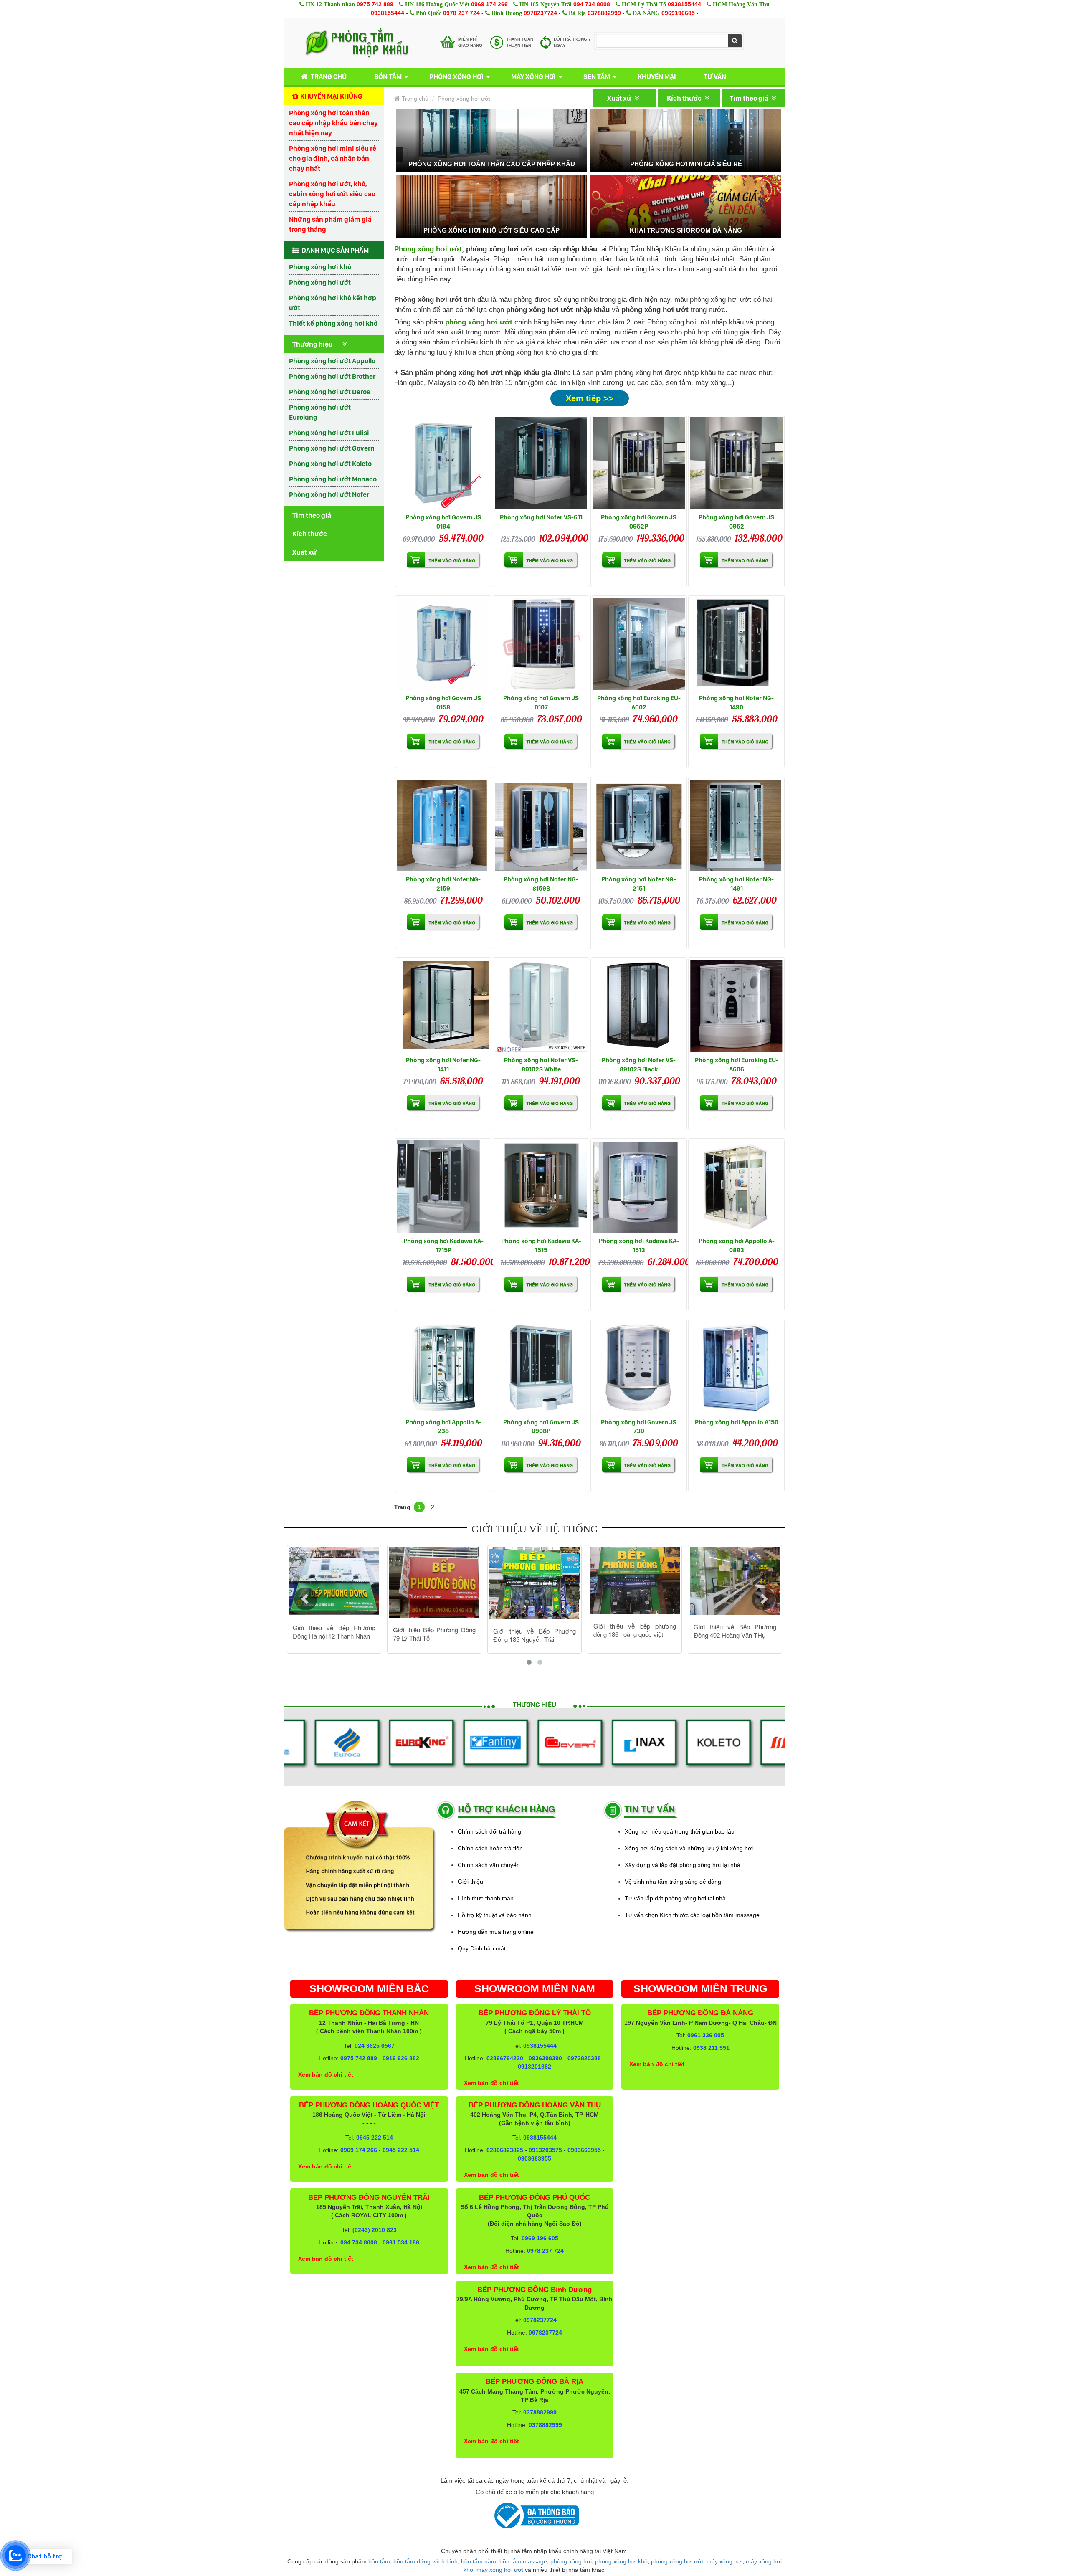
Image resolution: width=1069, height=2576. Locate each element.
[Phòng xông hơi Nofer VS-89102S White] (541, 1006)
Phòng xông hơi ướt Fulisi (329, 433)
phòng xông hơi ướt (677, 2561)
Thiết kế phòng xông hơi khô (333, 323)
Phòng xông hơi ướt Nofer (329, 494)
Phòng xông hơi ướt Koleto (330, 464)
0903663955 (584, 2150)
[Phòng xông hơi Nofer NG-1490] (736, 644)
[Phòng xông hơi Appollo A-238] (443, 1368)
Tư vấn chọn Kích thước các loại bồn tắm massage (692, 1915)
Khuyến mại (657, 76)
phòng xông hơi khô (621, 2561)
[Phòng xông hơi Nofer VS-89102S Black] (639, 1006)
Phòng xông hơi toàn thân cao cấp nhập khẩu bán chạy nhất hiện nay (333, 123)
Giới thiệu (470, 1882)
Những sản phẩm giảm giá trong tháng (330, 224)
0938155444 (684, 4)
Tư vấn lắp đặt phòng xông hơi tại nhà (675, 1898)
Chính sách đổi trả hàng (489, 1831)
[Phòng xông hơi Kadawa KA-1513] (639, 1187)
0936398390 (545, 2058)
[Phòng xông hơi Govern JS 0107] (541, 644)
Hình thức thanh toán (486, 1898)
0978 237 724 (461, 13)
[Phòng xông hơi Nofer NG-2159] (443, 825)
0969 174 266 (489, 4)
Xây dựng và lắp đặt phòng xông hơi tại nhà (683, 1865)
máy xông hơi (724, 2561)
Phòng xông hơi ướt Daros (329, 392)
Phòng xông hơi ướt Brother (332, 376)
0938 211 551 (711, 2048)
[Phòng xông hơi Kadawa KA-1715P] (443, 1187)
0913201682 (534, 2067)
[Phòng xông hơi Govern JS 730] (639, 1368)
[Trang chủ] (357, 43)
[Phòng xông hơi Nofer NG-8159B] (541, 825)
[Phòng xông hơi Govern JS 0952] (736, 463)
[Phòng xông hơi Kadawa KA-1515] (541, 1187)
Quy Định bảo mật (482, 1948)
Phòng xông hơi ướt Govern (332, 448)
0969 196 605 (540, 2238)
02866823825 (505, 2150)
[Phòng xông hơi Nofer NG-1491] (736, 825)
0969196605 (678, 13)
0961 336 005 (706, 2035)
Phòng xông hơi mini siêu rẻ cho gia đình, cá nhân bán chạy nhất (333, 158)
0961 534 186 (401, 2242)
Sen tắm (597, 76)
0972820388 (584, 2058)
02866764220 (505, 2058)
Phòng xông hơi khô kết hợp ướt (333, 303)
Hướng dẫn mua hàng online (496, 1932)
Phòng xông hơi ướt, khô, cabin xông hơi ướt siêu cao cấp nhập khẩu (332, 194)
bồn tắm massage (523, 2561)
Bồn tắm (388, 76)
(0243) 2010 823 (375, 2230)
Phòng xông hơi (456, 76)
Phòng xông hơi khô (320, 267)
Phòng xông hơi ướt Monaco (333, 479)
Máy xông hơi (533, 76)
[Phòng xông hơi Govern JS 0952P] (639, 463)
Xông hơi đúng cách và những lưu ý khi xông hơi (689, 1848)
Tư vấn (715, 76)
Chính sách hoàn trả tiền (490, 1848)
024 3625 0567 (375, 2046)
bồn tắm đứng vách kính (426, 2561)
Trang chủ (329, 76)
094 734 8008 (592, 4)
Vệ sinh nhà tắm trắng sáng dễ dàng (673, 1882)
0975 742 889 (375, 4)
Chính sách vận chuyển (489, 1865)
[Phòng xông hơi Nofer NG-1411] (443, 1006)
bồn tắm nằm (479, 2561)
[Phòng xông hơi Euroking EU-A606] (736, 1006)
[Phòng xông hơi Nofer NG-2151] (639, 825)
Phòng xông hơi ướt (320, 282)
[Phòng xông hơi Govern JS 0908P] (541, 1368)
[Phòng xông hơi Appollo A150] (736, 1368)
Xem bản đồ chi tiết (326, 2074)
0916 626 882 (401, 2058)
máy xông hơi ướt (500, 2570)
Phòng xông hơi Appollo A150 (737, 1422)
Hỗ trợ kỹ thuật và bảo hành (495, 1915)
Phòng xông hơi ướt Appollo (332, 361)
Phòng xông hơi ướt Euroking (320, 412)
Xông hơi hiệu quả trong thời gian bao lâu (680, 1831)
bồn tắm (379, 2561)
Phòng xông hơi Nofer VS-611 (541, 517)
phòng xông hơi (571, 2561)
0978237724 (540, 13)
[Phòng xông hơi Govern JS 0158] (443, 644)
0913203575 (545, 2150)
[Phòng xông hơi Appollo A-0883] (736, 1187)
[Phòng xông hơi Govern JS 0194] (443, 463)
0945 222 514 (375, 2138)
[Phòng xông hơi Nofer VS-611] (541, 463)
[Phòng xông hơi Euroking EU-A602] (639, 644)
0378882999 (604, 13)
